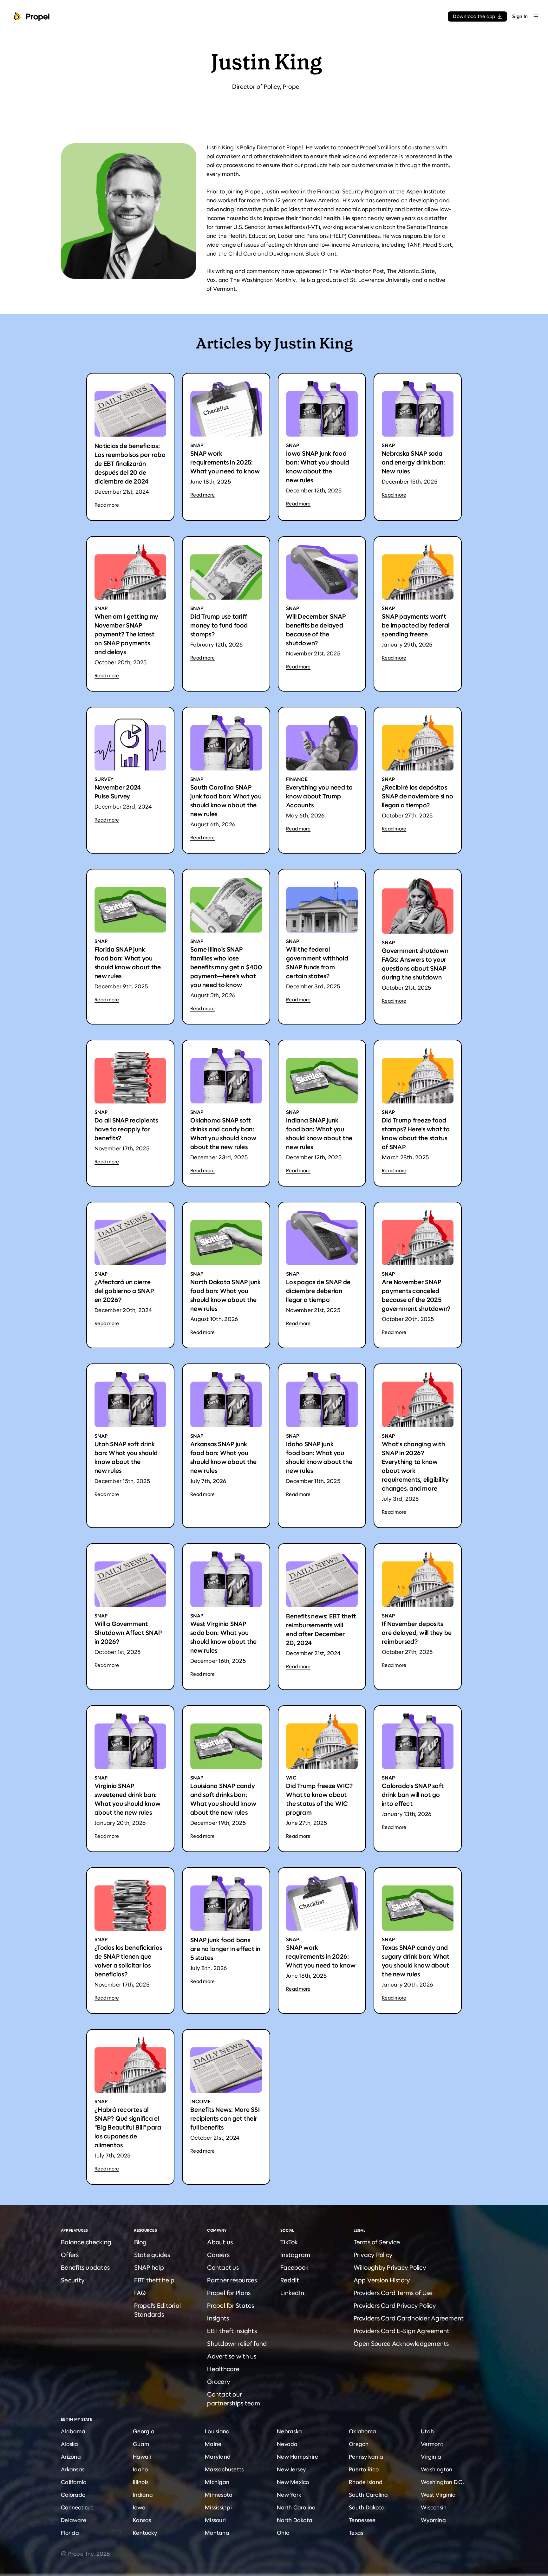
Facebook (294, 2268)
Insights (218, 2318)
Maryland (218, 2457)
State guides (152, 2255)
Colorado (73, 2495)
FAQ (140, 2293)
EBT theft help (154, 2280)
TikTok (289, 2242)
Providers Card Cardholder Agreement (409, 2318)
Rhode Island (366, 2482)
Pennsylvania (366, 2457)
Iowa (139, 2508)
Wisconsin (434, 2508)
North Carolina (296, 2508)
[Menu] (536, 16)
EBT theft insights (232, 2331)
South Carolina (369, 2495)
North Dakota (295, 2520)
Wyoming (433, 2520)
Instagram (295, 2255)
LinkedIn (292, 2293)
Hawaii (142, 2457)
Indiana (143, 2495)
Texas (356, 2533)
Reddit (290, 2280)
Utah (427, 2431)
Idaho (140, 2469)
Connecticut (77, 2508)
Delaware (74, 2520)
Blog (140, 2242)
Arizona (71, 2457)
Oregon (359, 2444)
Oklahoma (362, 2431)
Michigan (217, 2482)
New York (289, 2495)
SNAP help (149, 2268)
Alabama (73, 2431)
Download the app (474, 16)
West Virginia (438, 2495)
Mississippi (218, 2508)
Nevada (287, 2444)
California (74, 2482)
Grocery (219, 2382)
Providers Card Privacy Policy (395, 2306)
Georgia (144, 2431)
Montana (217, 2533)
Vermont (432, 2444)
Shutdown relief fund (237, 2344)
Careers (218, 2255)
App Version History (382, 2280)
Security (73, 2280)
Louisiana (217, 2431)
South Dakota (367, 2508)
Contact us (223, 2268)
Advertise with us (232, 2356)
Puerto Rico (364, 2469)
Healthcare (223, 2369)
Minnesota (219, 2495)
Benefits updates (85, 2268)
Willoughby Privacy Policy (390, 2268)
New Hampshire (297, 2457)
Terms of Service (377, 2242)
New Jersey (292, 2469)
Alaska (70, 2444)
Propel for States (231, 2306)
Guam (141, 2444)
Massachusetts (224, 2469)
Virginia (431, 2457)
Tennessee (362, 2520)
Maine (213, 2444)
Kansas (142, 2520)
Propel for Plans (229, 2293)
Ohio (283, 2533)
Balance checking (86, 2242)
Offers (70, 2255)
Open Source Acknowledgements (401, 2344)
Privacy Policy (373, 2255)
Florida (70, 2533)
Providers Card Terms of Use (393, 2293)
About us (220, 2242)
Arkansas (73, 2469)
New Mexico (293, 2482)
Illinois (141, 2482)
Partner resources (232, 2280)
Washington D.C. (442, 2482)
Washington (437, 2469)
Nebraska (289, 2431)
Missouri (215, 2520)
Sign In (520, 16)
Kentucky (145, 2533)
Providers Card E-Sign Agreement (402, 2331)
